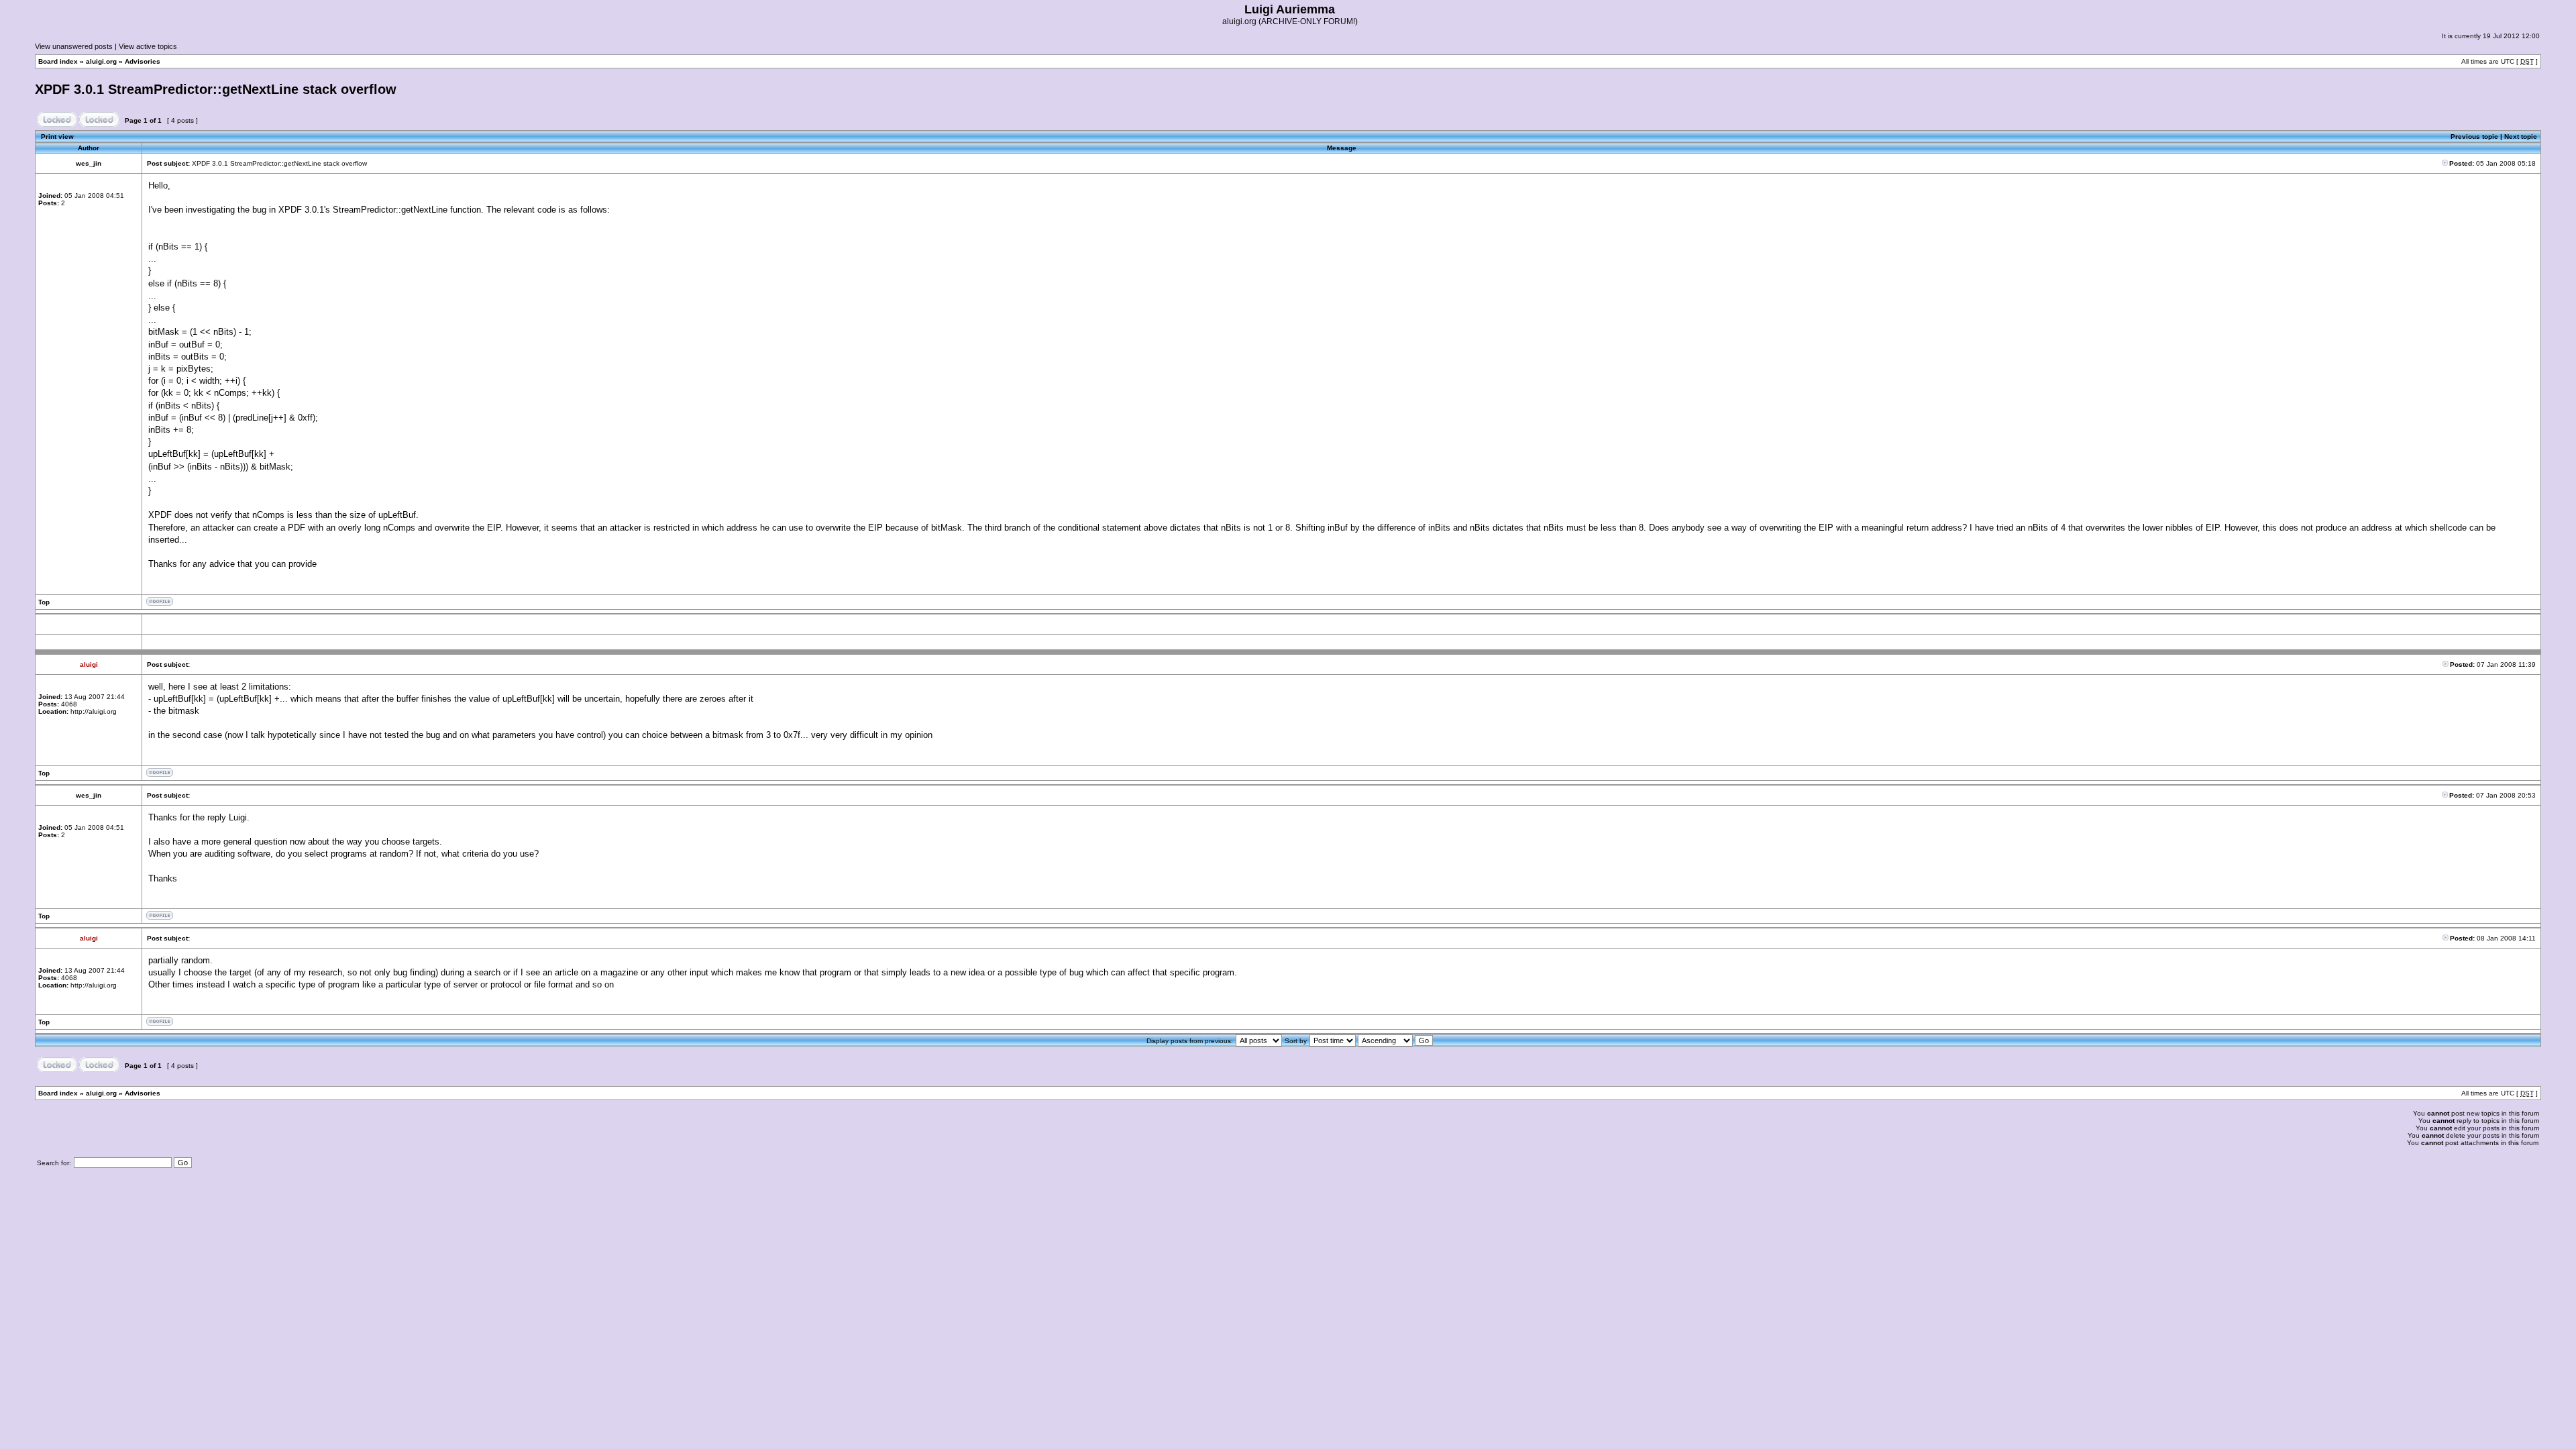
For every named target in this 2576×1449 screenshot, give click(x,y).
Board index (58, 61)
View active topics (148, 46)
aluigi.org (101, 61)
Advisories (143, 61)
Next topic (2521, 137)
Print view (57, 137)
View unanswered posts (74, 46)
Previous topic (2474, 137)
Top (44, 602)
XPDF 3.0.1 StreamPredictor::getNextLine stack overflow (216, 89)
